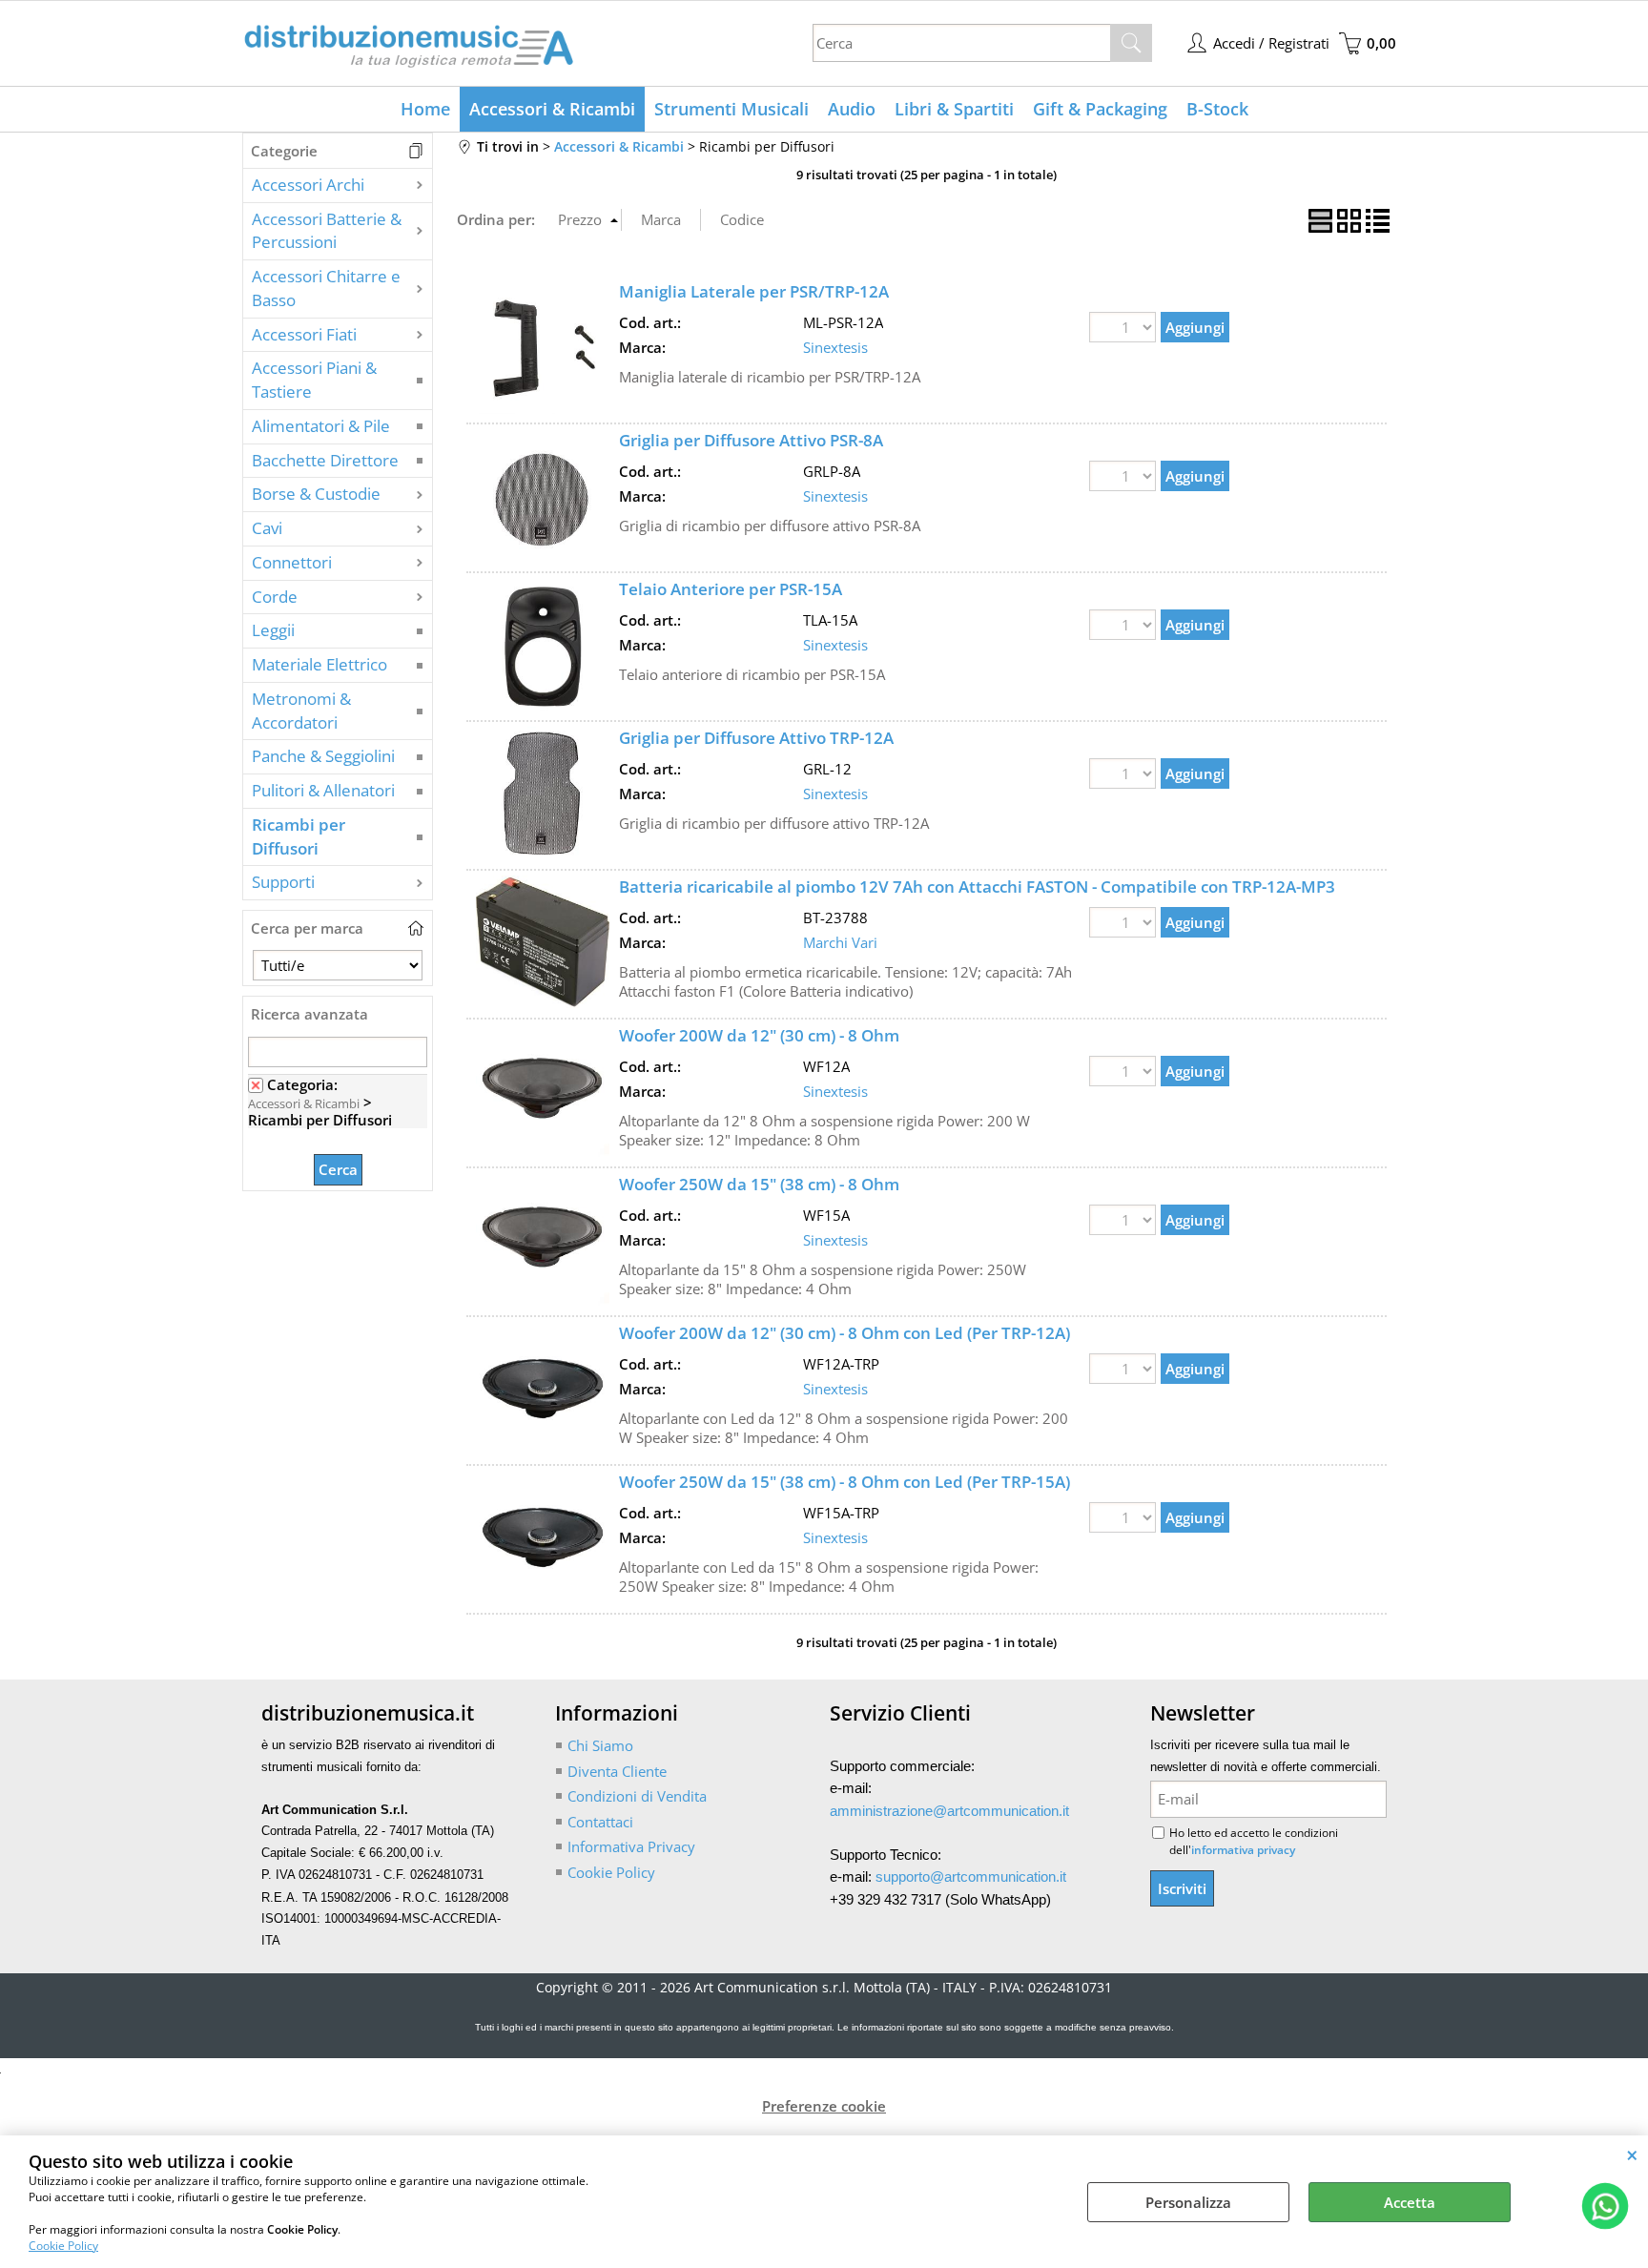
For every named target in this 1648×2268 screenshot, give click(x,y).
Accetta (1410, 2202)
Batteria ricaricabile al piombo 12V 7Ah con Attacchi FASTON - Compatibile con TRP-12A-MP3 (977, 887)
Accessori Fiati (304, 334)
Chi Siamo (600, 1745)
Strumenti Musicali (731, 109)
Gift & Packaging (1100, 109)
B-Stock (1217, 109)
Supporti (283, 882)
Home (425, 109)
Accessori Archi (308, 185)
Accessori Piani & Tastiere (314, 380)
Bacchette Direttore (325, 460)
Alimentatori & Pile (321, 426)
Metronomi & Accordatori (301, 711)
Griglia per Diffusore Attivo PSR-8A (751, 440)
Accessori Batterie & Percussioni (327, 231)
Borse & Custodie (316, 494)
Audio (852, 109)
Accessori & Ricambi (552, 109)
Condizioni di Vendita (637, 1796)
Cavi (267, 528)
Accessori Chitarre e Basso (326, 288)
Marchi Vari (840, 942)
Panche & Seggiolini (323, 756)
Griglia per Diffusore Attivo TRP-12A (756, 738)
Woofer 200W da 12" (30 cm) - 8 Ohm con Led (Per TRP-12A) (845, 1333)
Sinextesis (835, 347)
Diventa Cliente (617, 1771)
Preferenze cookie (824, 2106)
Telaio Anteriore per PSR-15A (731, 589)
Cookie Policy (63, 2246)
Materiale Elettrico (319, 664)
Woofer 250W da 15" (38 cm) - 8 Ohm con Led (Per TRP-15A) (845, 1482)
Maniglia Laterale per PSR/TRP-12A (754, 291)
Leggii (273, 630)
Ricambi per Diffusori (299, 836)
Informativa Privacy (631, 1846)
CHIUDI (1632, 2155)
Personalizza (1188, 2202)
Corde (275, 597)
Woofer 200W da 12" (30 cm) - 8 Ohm (759, 1035)
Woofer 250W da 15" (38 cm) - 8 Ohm (759, 1184)
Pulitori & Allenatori (323, 790)
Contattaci (600, 1822)
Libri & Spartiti (954, 109)
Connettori (292, 562)
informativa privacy (1243, 1850)
